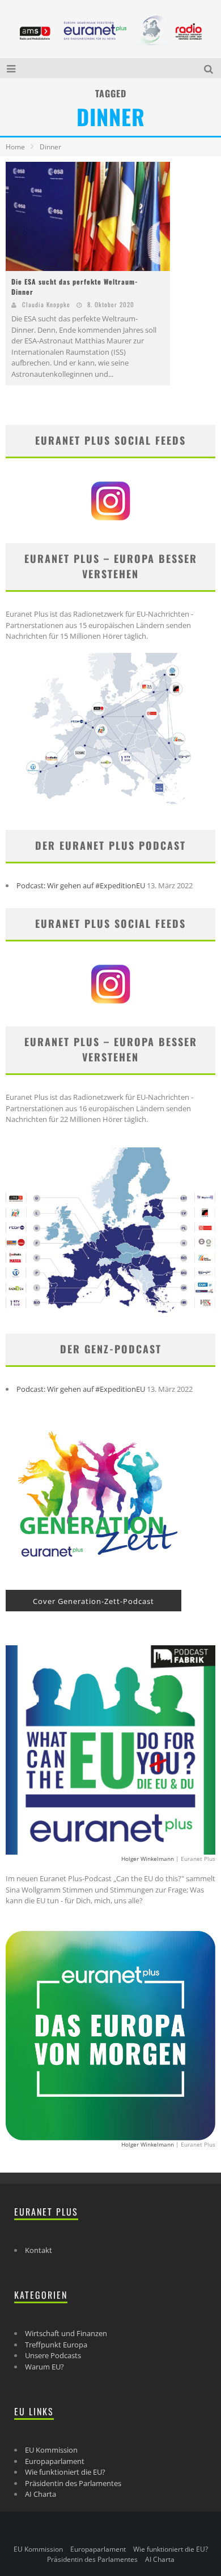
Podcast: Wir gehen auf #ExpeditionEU (81, 885)
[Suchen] (210, 68)
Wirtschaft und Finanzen (66, 2333)
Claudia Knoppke (46, 304)
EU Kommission (51, 2450)
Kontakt (39, 2250)
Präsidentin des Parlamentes (73, 2483)
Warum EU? (44, 2367)
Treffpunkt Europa (56, 2345)
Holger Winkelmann (148, 1859)
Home (15, 147)
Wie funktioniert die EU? (65, 2472)
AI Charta (41, 2494)
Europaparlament (55, 2461)
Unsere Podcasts (53, 2355)
